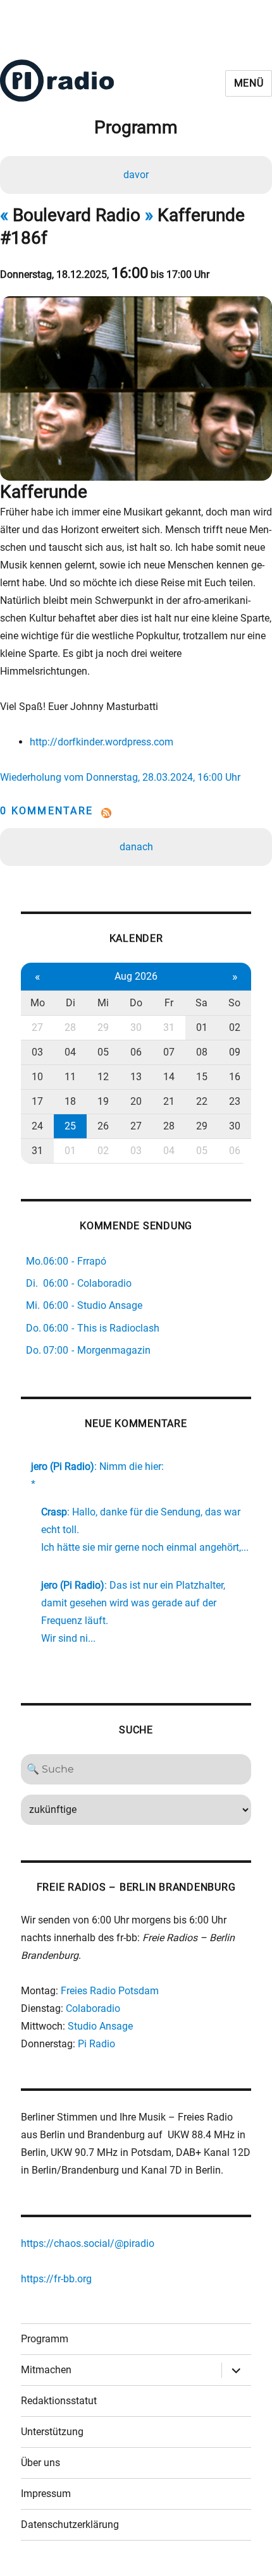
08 (202, 1052)
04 (70, 1052)
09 (235, 1052)
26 (103, 1126)
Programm (45, 2339)
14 (169, 1077)
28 (70, 1027)
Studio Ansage (100, 2026)
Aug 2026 (136, 976)
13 (136, 1077)
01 (202, 1027)
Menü (249, 83)
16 (235, 1077)
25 (70, 1126)
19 (103, 1101)
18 (70, 1101)
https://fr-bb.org (56, 2279)
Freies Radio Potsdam (110, 1991)
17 (37, 1101)
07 (169, 1052)
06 (136, 1052)
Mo (38, 1003)
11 (70, 1077)
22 (202, 1101)
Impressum (46, 2494)
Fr (169, 1003)
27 (37, 1027)
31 (169, 1027)
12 (103, 1077)
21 (169, 1101)
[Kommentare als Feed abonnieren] (136, 813)
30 (136, 1027)
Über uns (40, 2463)
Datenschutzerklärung (70, 2525)
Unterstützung (52, 2432)
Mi (103, 1003)
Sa (201, 1003)
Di (71, 1003)
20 (136, 1101)
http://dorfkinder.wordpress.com (102, 742)
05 (103, 1052)
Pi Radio (96, 2044)
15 (202, 1077)
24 (37, 1126)
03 (37, 1052)
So (234, 1003)
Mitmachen (46, 2370)
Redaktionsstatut (59, 2401)
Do (136, 1003)
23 (235, 1101)
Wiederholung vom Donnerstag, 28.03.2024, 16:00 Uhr (120, 777)
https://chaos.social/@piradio (88, 2243)
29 (103, 1027)
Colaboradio (93, 2008)
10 (37, 1077)
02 (235, 1027)
